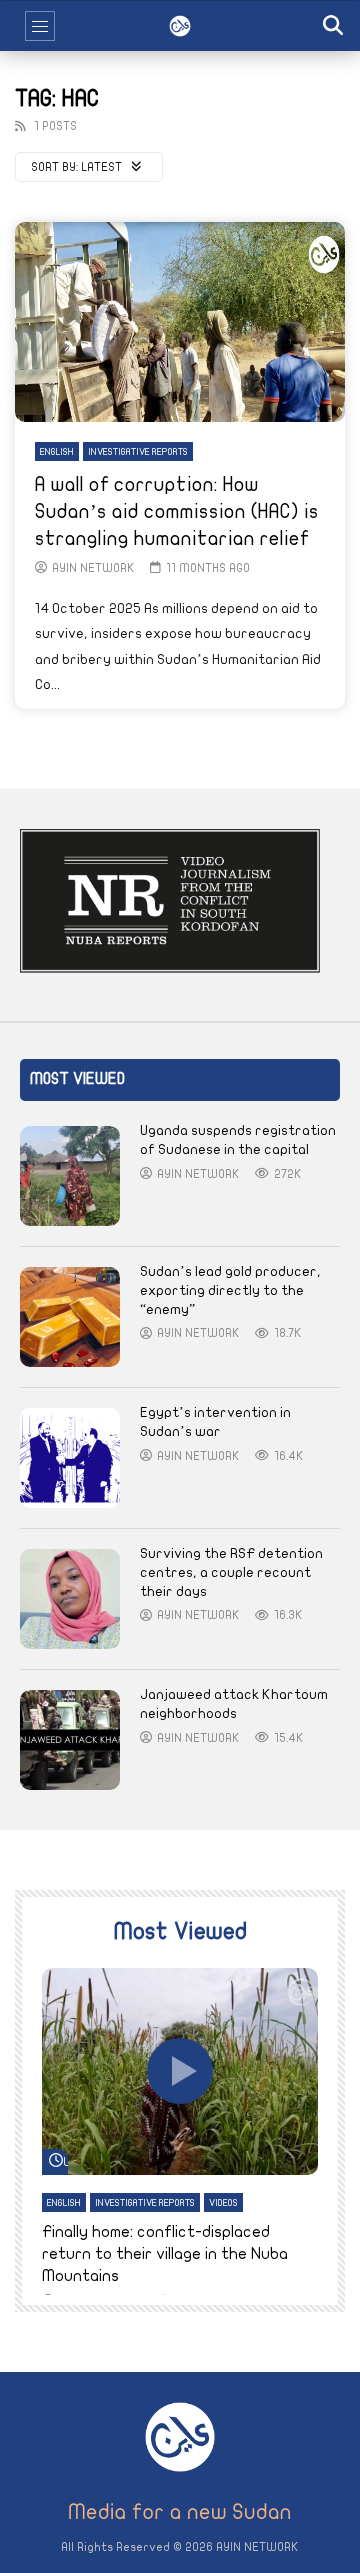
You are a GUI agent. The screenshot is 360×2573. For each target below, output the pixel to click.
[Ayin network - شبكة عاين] (180, 26)
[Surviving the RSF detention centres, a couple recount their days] (70, 1599)
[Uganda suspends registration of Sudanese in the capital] (70, 1176)
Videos (223, 2203)
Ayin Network (93, 568)
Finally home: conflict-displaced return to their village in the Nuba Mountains (165, 2253)
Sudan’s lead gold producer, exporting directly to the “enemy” (230, 1290)
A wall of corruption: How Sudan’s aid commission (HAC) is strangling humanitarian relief (177, 511)
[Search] (335, 26)
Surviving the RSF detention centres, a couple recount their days (231, 1572)
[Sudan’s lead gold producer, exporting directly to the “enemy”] (70, 1317)
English (57, 452)
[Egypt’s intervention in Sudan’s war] (70, 1458)
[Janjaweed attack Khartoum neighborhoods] (70, 1740)
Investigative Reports (138, 452)
